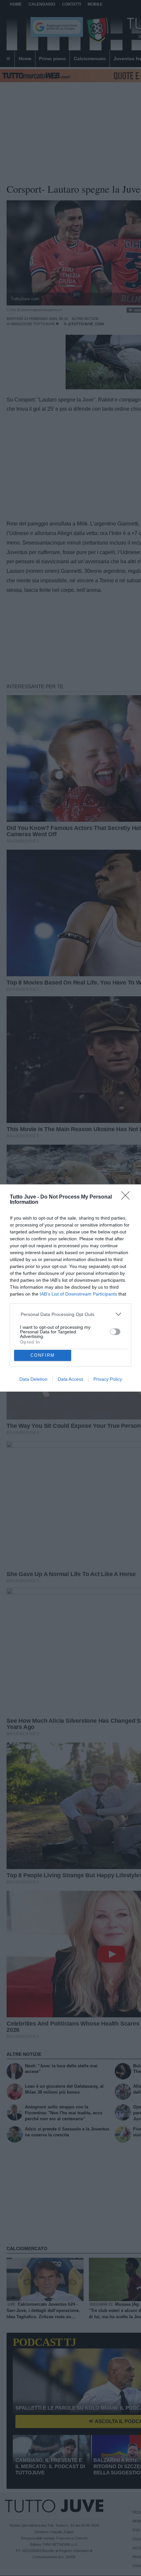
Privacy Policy (108, 1379)
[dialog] (70, 1288)
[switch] (115, 1332)
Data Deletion (33, 1379)
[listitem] (71, 1314)
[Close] (128, 1198)
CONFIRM (43, 1355)
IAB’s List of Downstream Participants (78, 1294)
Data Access (70, 1379)
